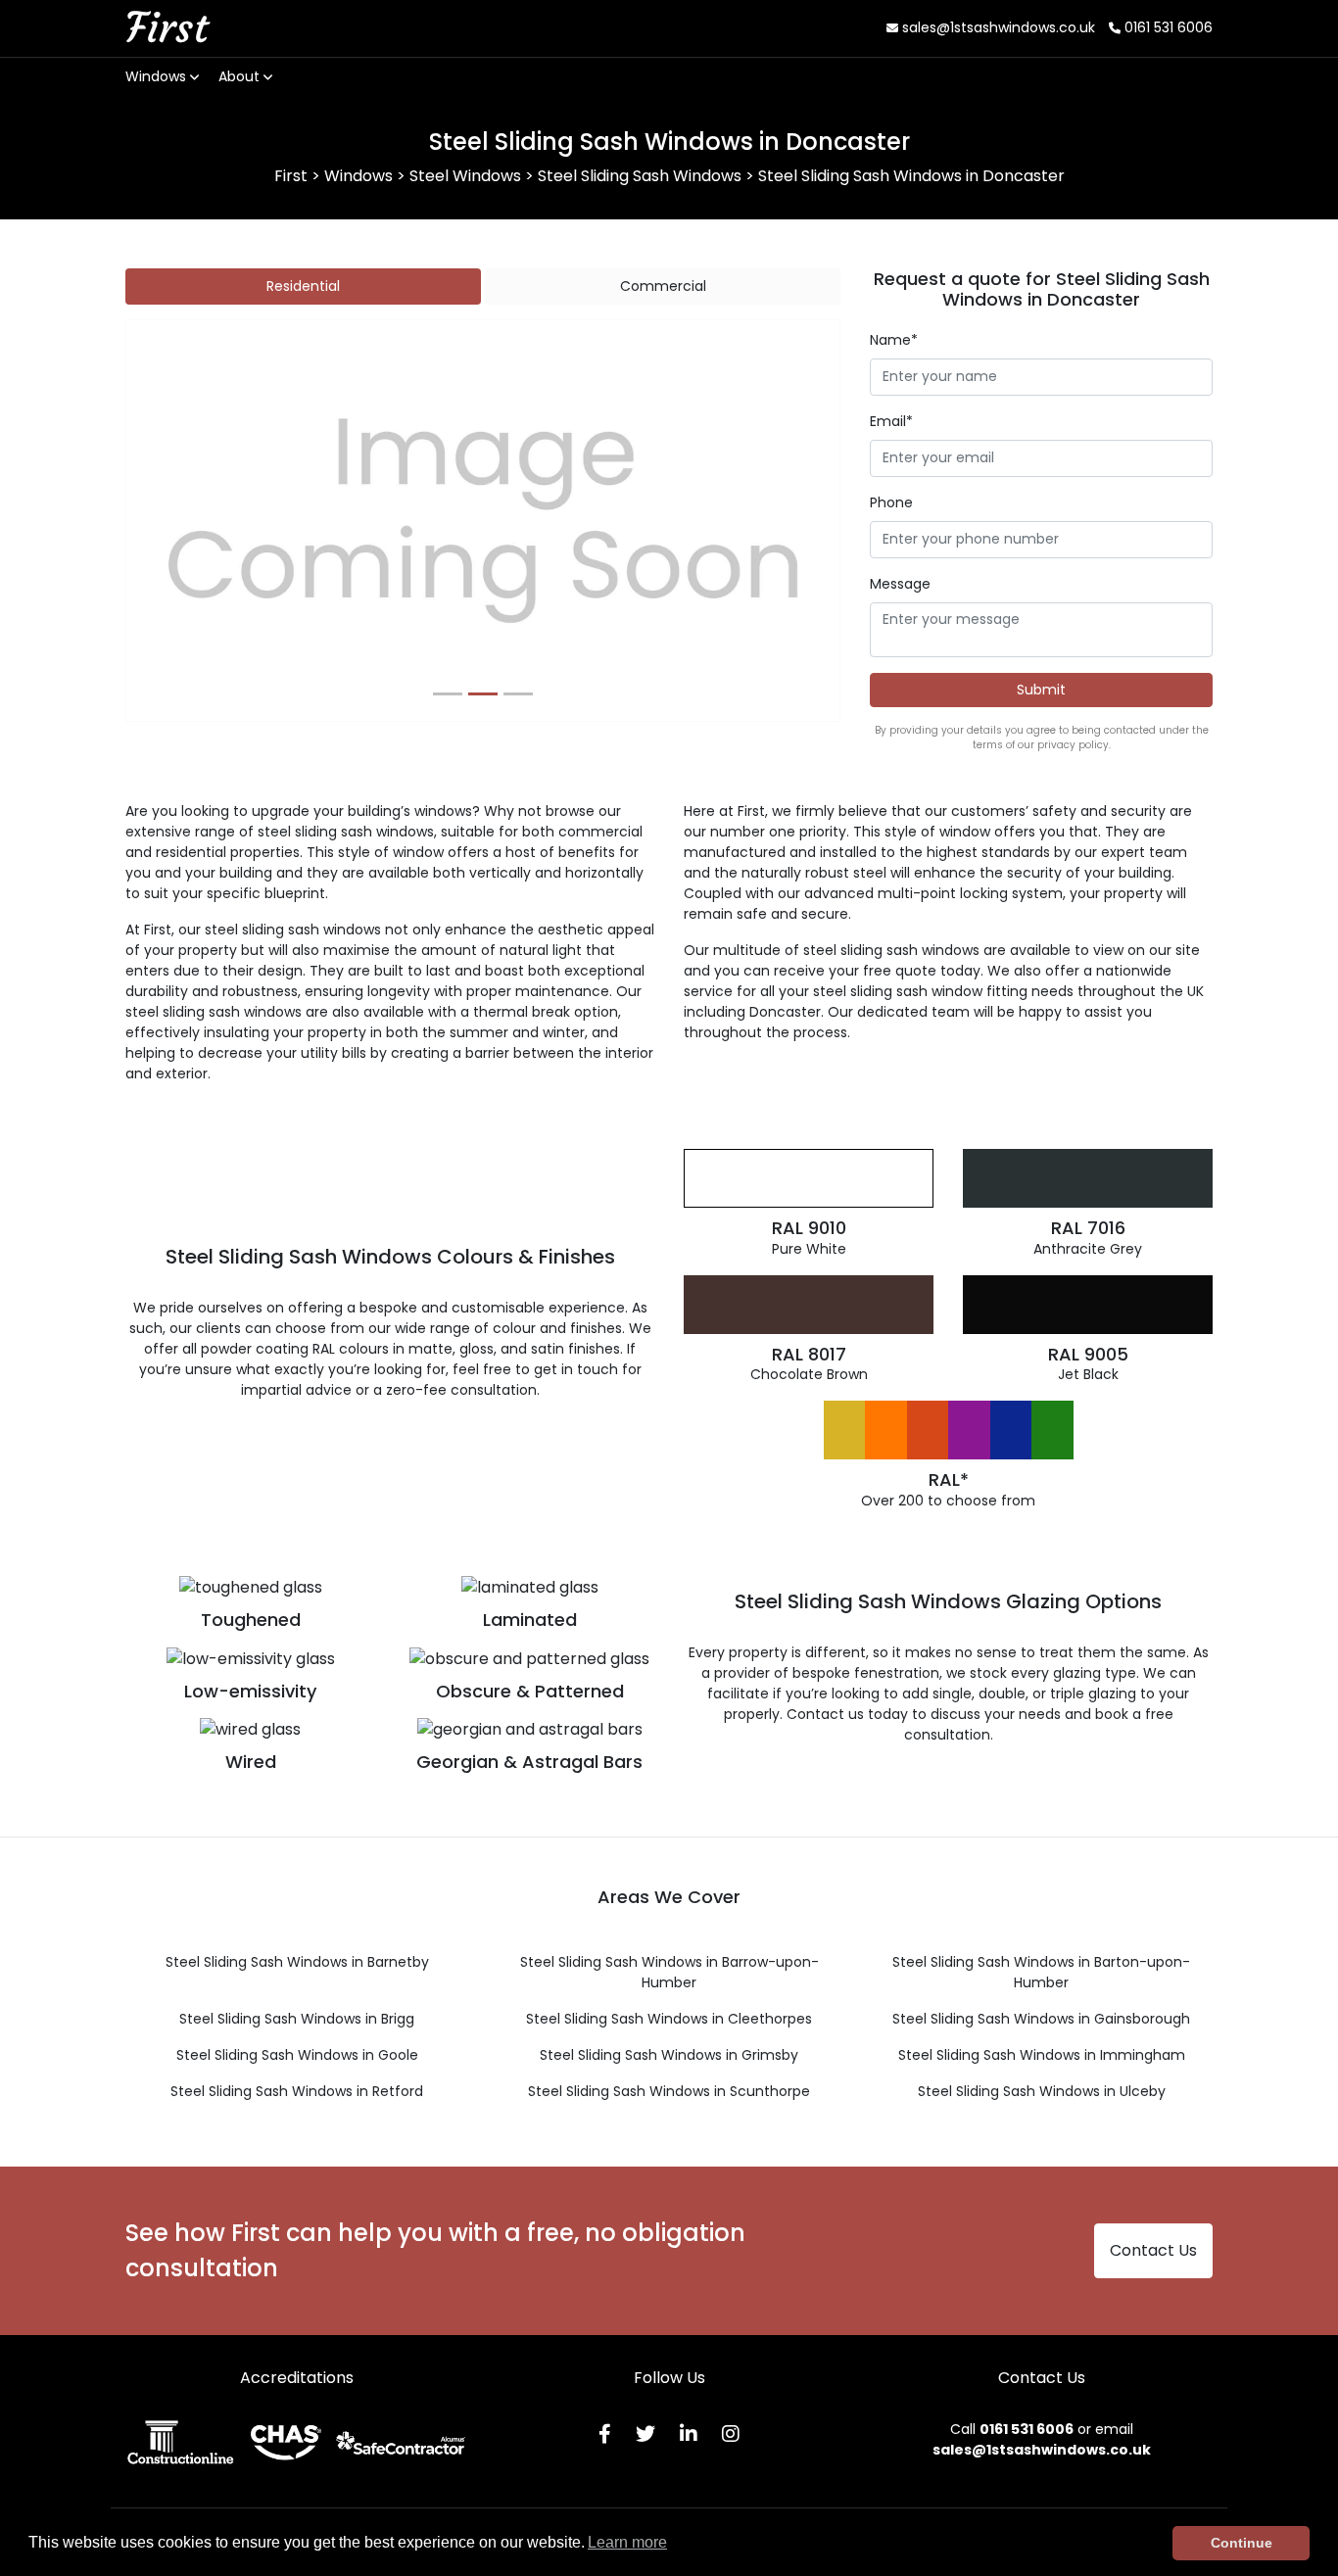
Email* (891, 421)
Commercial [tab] (663, 286)
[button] (180, 521)
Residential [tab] (303, 286)
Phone (891, 502)
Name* (894, 340)
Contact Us (1153, 2250)
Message (900, 584)
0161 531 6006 (1167, 27)
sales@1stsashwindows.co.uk (997, 27)
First (167, 27)
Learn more (627, 2542)
